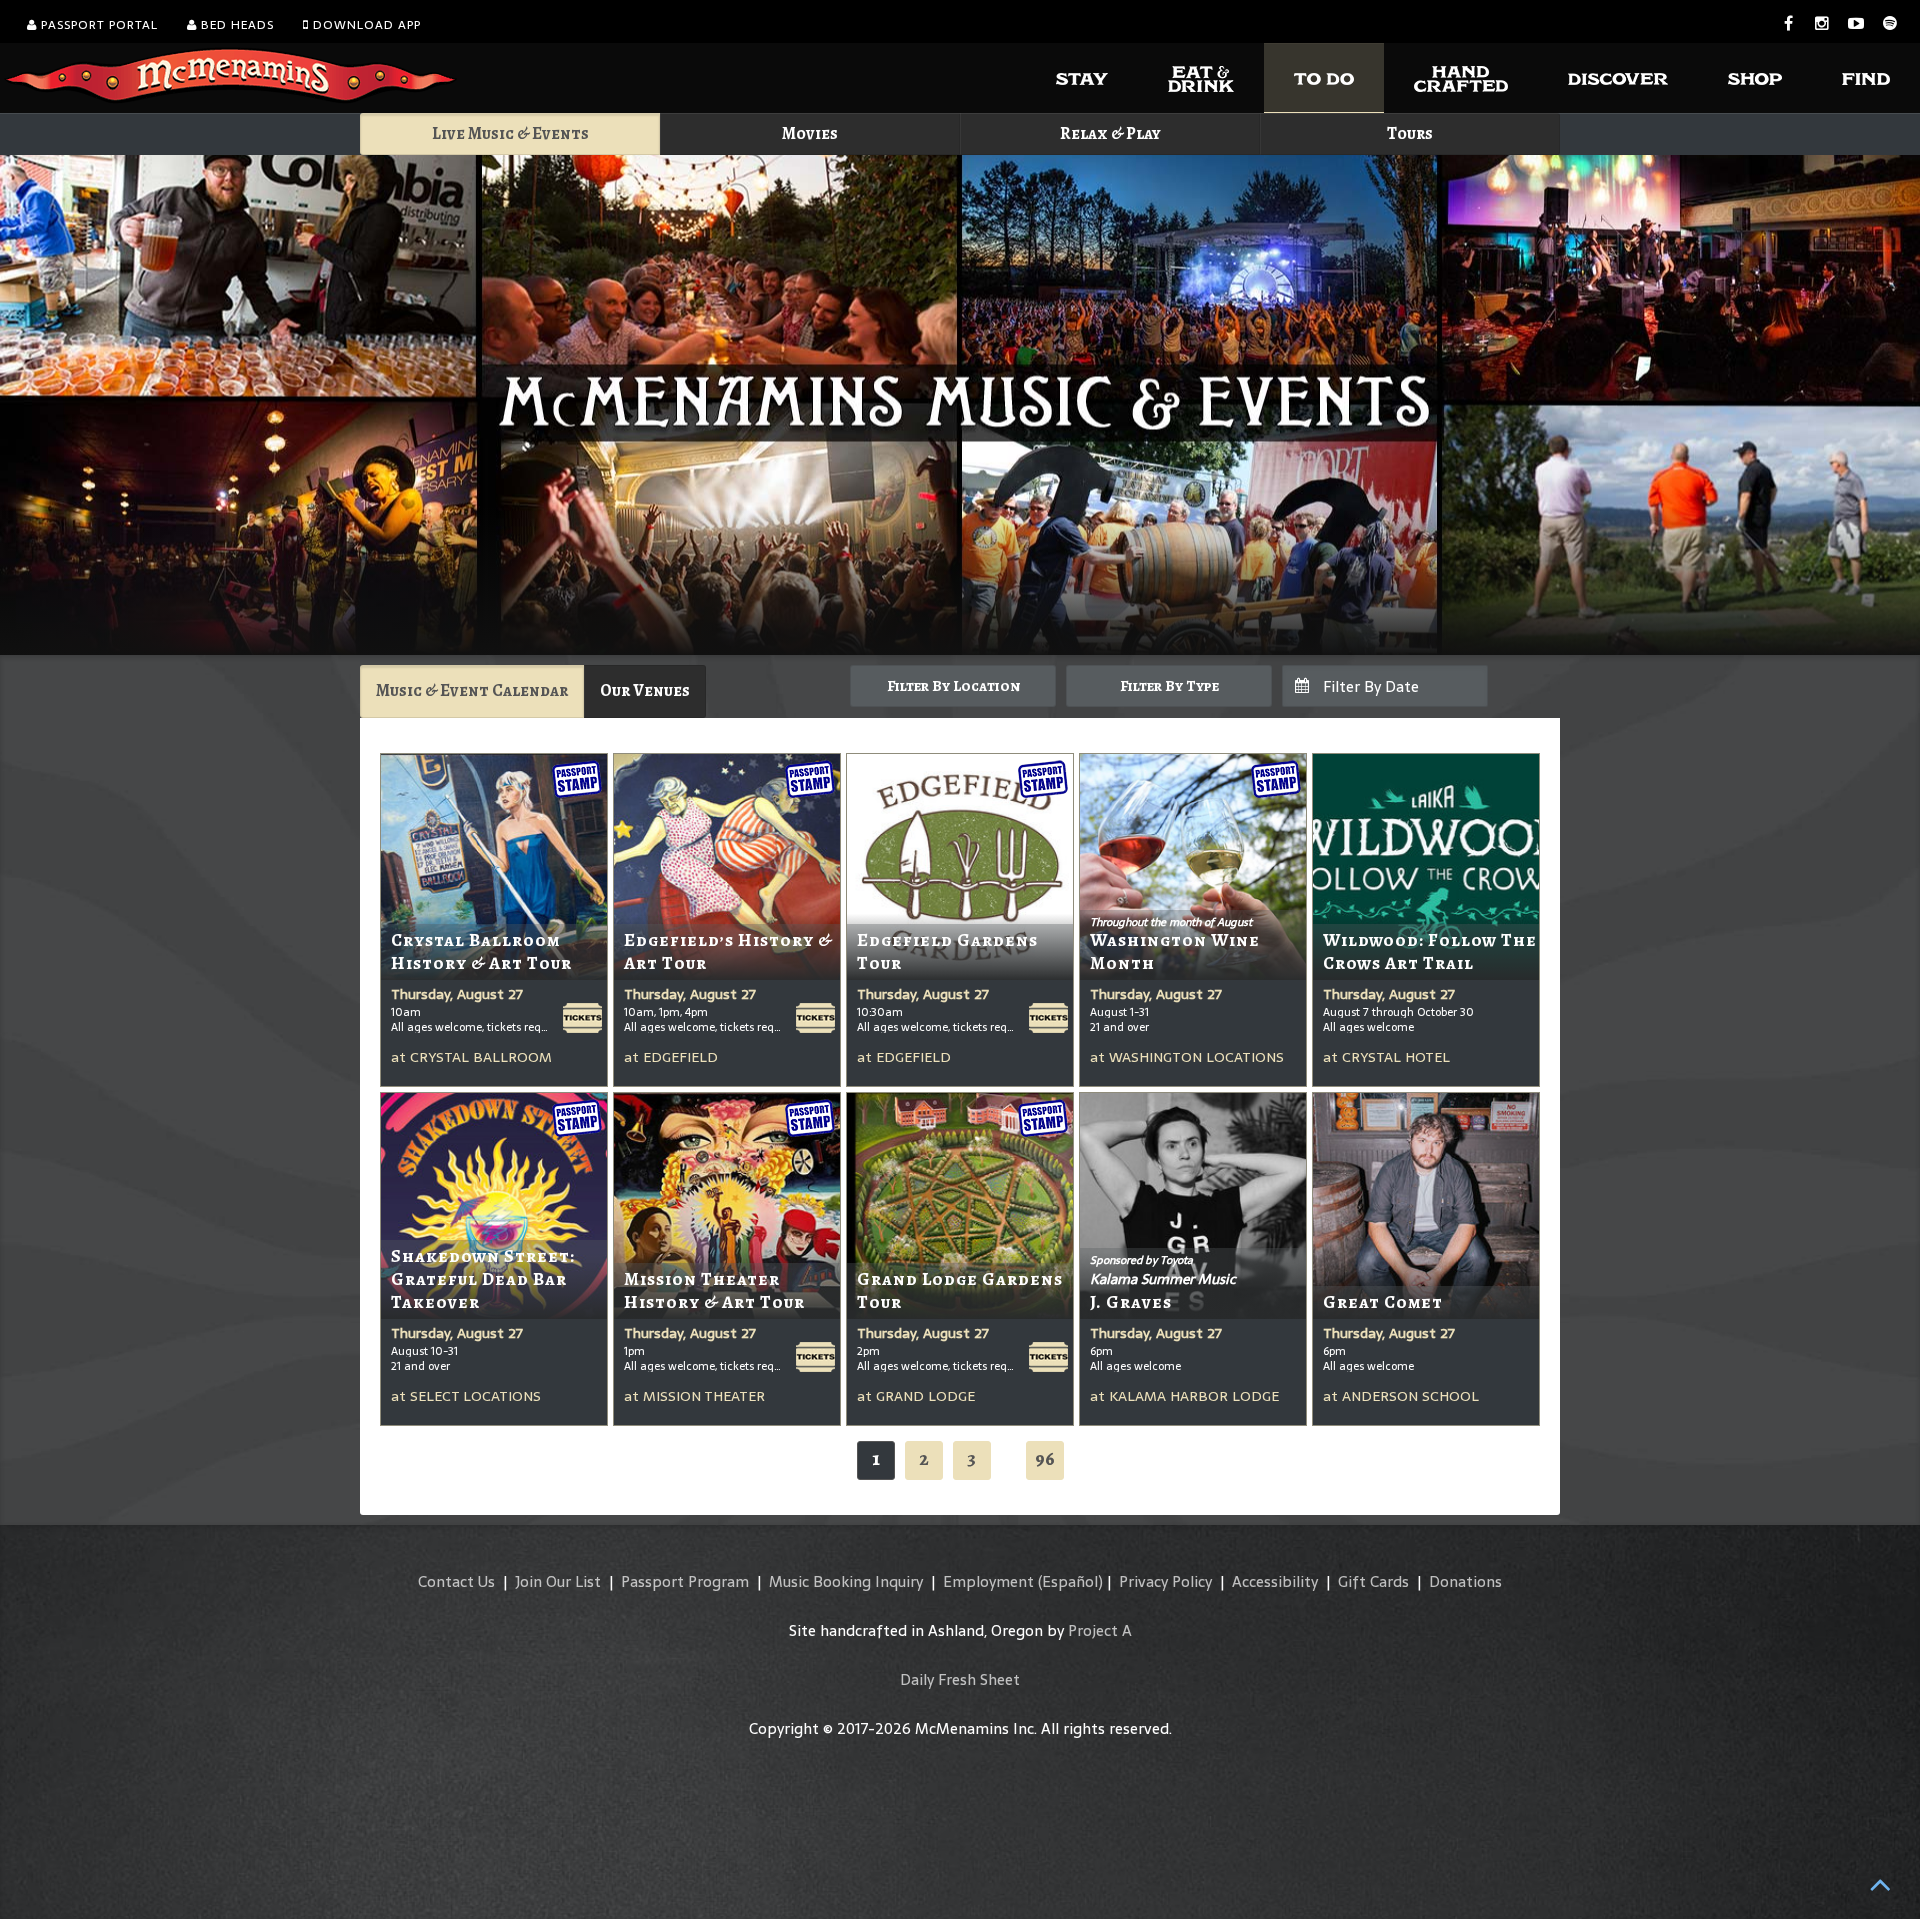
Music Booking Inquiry (846, 1581)
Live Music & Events (510, 133)
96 (1045, 1458)
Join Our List (558, 1581)
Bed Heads (235, 25)
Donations (1465, 1581)
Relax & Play (1110, 133)
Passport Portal (97, 25)
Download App (365, 25)
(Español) (1070, 1581)
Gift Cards (1373, 1581)
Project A (1100, 1630)
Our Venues (645, 690)
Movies (810, 133)
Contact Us (456, 1581)
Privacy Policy (1165, 1581)
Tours (1410, 133)
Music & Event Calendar (472, 690)
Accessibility (1275, 1581)
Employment (988, 1581)
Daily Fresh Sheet (960, 1679)
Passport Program (685, 1581)
